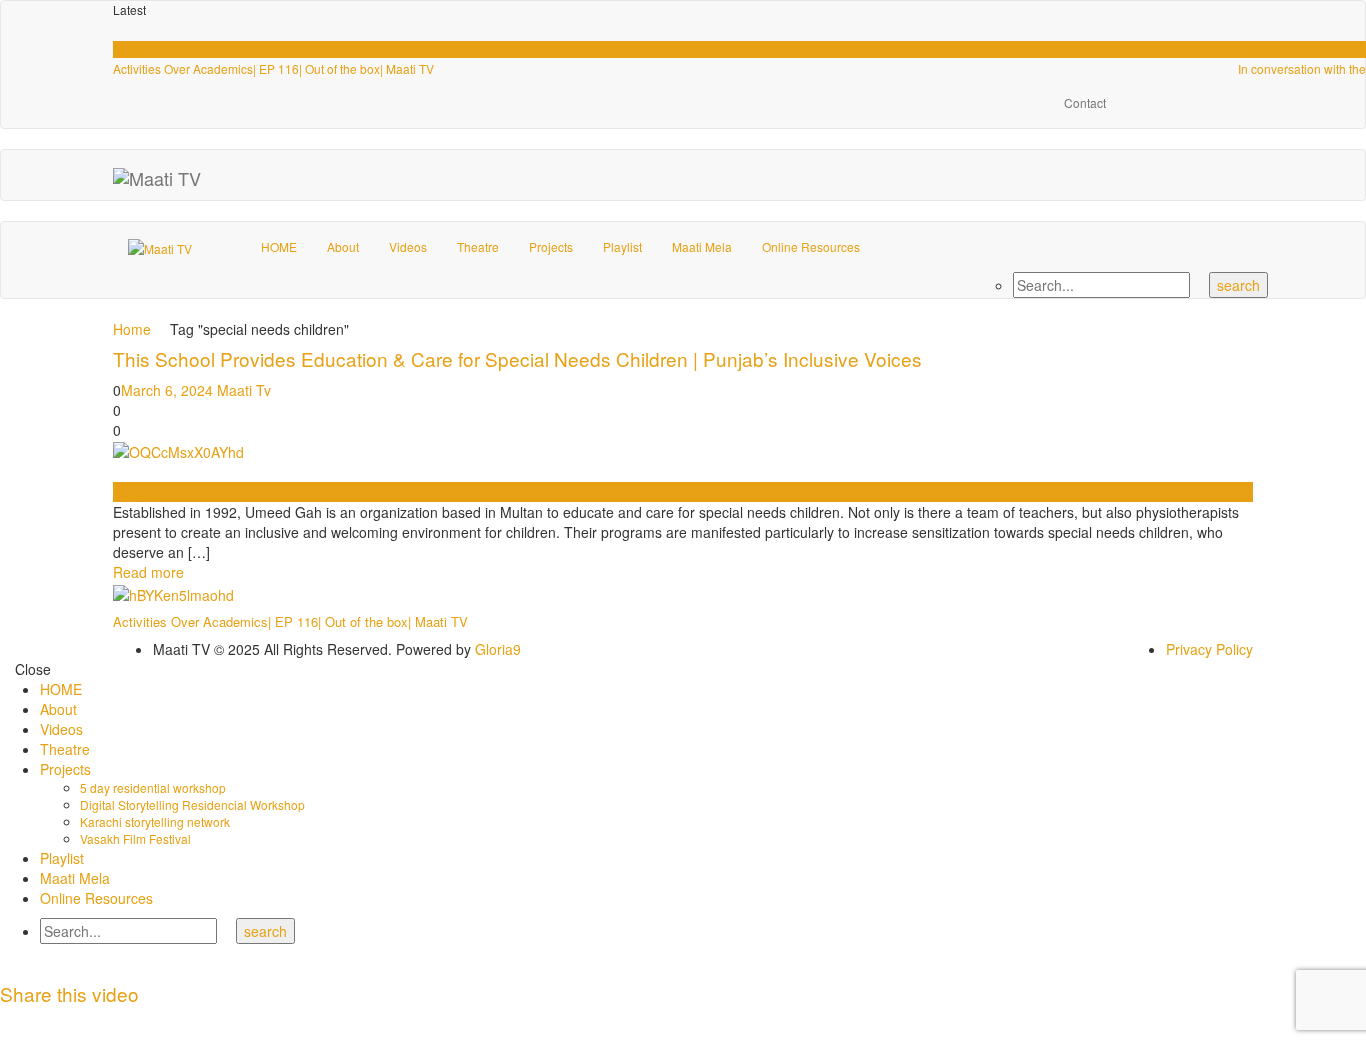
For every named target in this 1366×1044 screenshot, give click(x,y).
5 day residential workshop (153, 787)
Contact (1085, 102)
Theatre (478, 246)
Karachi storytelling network (155, 821)
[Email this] (180, 1024)
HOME (279, 246)
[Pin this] (130, 1024)
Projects (551, 246)
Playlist (622, 246)
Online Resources (811, 246)
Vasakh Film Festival (135, 838)
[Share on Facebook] (5, 1024)
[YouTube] (1194, 103)
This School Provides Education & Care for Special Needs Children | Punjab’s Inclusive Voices (517, 358)
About (343, 246)
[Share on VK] (155, 1024)
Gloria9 (498, 649)
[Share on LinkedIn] (55, 1024)
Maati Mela (702, 246)
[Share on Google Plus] (105, 1024)
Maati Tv (244, 390)
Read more (148, 572)
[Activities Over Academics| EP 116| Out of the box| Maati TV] (173, 592)
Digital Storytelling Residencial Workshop (192, 804)
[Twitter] (1243, 103)
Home (132, 329)
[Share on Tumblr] (80, 1024)
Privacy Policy (1209, 649)
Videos (132, 49)
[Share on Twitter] (30, 1024)
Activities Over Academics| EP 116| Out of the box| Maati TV (273, 68)
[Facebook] (1145, 103)
